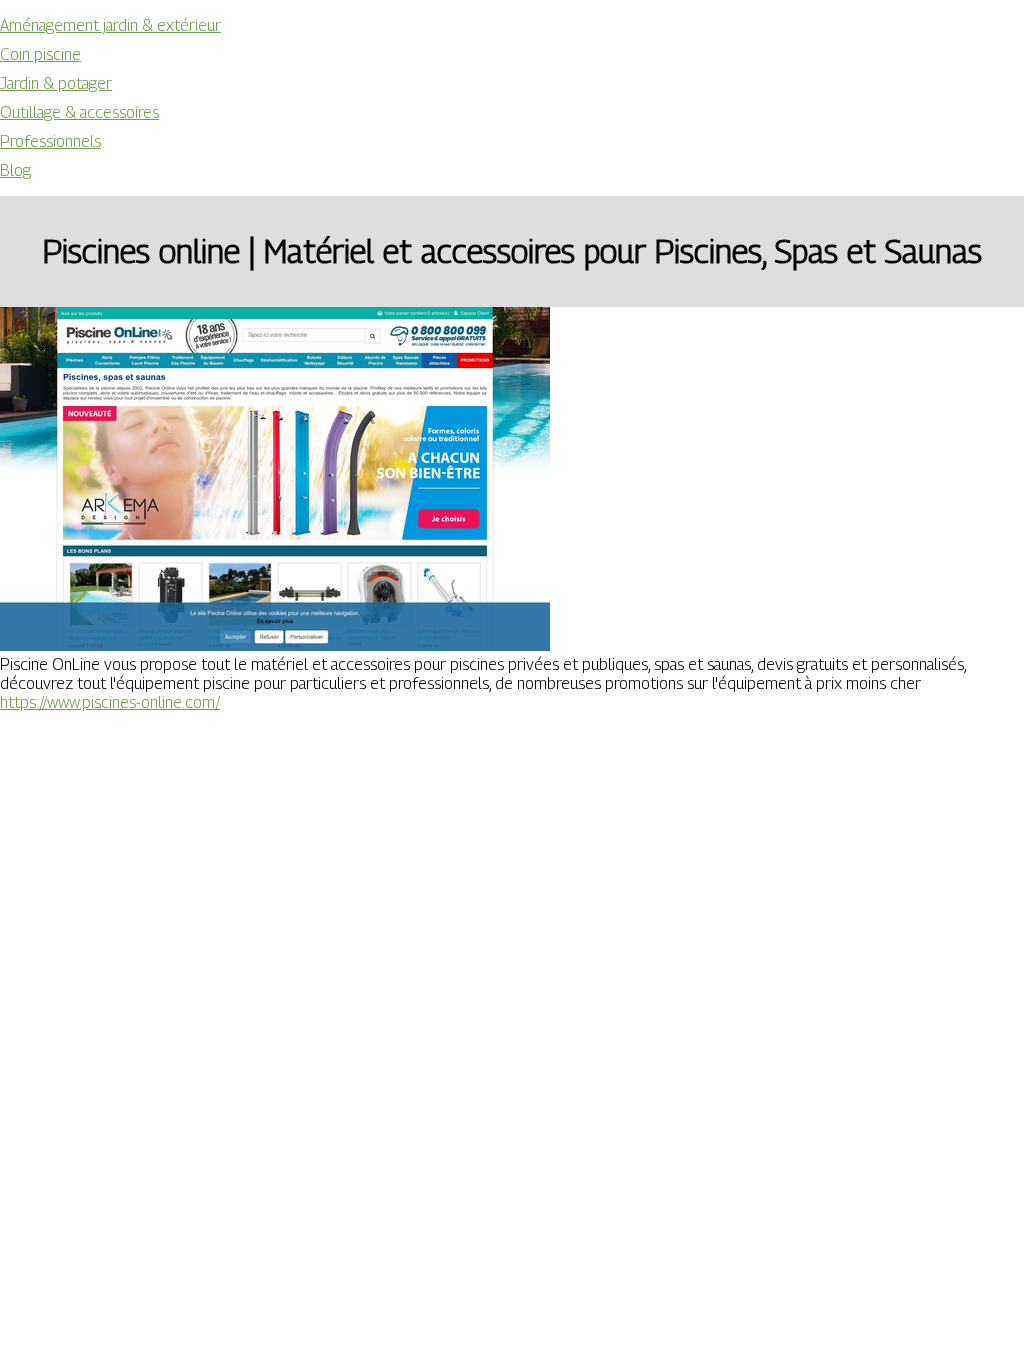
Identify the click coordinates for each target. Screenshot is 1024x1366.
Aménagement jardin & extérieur (110, 25)
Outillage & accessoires (79, 112)
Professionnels (50, 141)
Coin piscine (40, 54)
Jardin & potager (56, 83)
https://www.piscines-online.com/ (110, 702)
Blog (15, 170)
